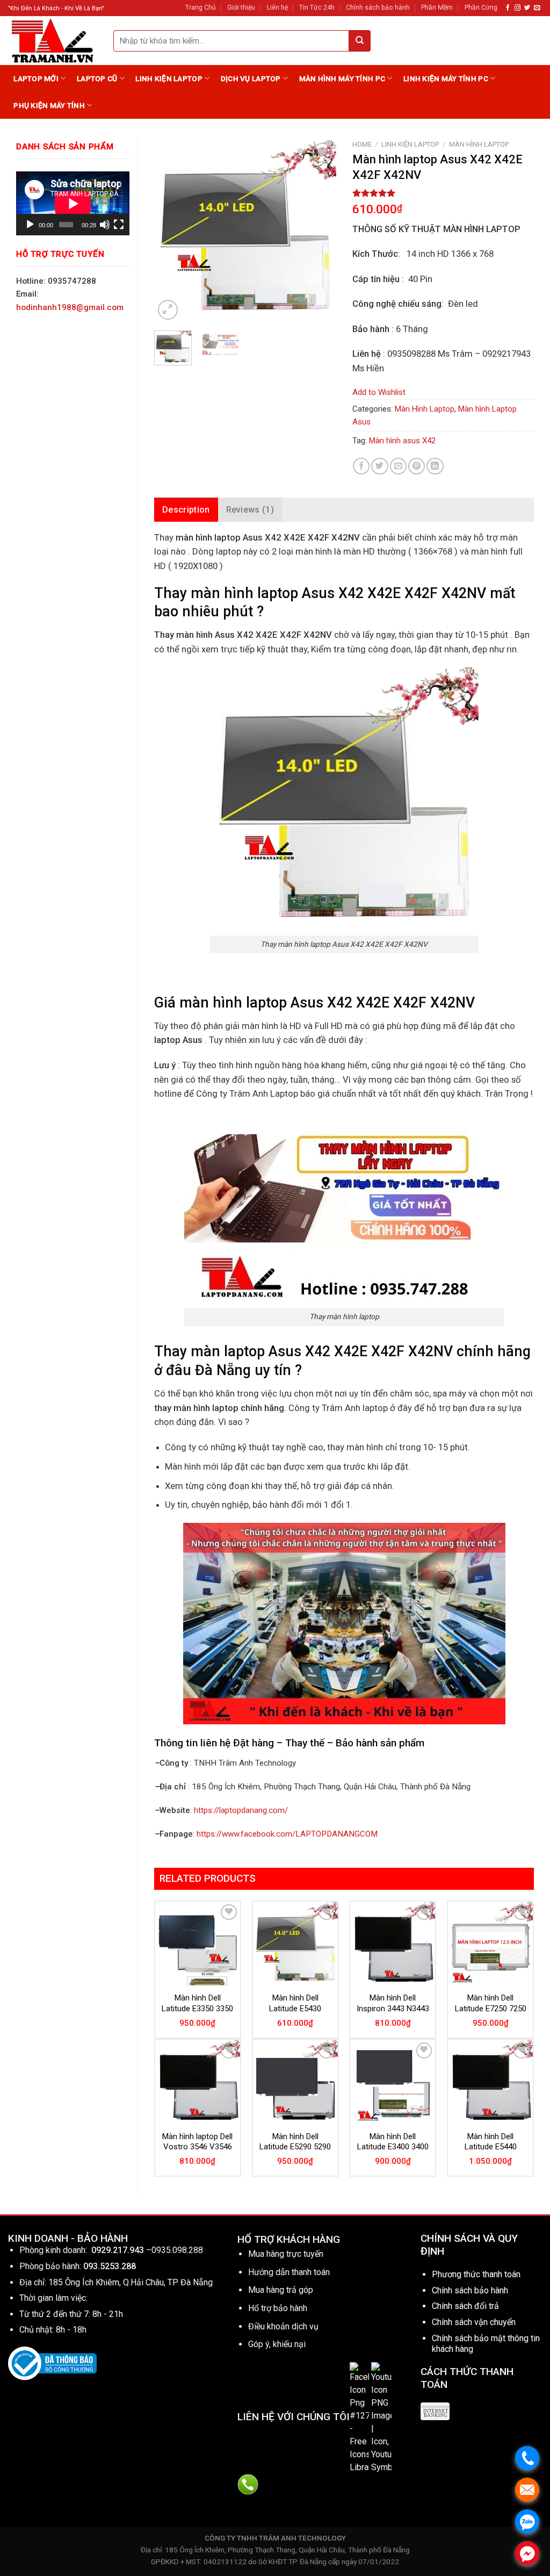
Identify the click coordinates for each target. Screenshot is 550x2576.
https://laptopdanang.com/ (241, 1810)
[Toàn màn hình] (119, 225)
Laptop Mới (36, 78)
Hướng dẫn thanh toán (289, 2272)
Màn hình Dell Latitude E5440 (491, 2142)
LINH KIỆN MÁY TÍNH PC (446, 78)
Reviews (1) (250, 510)
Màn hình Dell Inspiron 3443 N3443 (393, 2003)
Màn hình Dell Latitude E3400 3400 (393, 2142)
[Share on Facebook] (361, 466)
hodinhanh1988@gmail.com (70, 307)
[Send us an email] (537, 8)
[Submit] (360, 41)
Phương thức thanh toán (476, 2274)
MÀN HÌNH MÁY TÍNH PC (342, 78)
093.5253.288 (110, 2266)
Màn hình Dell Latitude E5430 (295, 2003)
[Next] (319, 231)
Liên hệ (277, 8)
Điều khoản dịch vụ (283, 2326)
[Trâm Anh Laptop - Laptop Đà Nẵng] (53, 41)
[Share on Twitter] (379, 466)
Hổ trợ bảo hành (278, 2308)
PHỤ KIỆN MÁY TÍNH (49, 105)
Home (362, 144)
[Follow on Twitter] (527, 8)
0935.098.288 (177, 2250)
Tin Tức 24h (317, 8)
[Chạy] (30, 225)
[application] (73, 203)
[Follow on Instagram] (518, 8)
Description (186, 510)
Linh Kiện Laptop (169, 78)
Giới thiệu (241, 8)
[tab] (186, 510)
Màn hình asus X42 (402, 441)
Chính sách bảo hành (378, 8)
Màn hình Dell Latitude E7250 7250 (491, 2003)
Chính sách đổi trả (465, 2306)
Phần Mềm (437, 8)
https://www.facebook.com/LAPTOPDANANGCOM (287, 1834)
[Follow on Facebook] (508, 8)
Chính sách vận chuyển (474, 2322)
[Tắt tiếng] (105, 225)
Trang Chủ (201, 8)
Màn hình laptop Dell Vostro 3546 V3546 (197, 2142)
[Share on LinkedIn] (435, 466)
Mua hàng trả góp (281, 2290)
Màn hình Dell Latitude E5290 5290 (295, 2142)
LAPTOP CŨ (97, 78)
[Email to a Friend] (398, 466)
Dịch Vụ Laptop (251, 78)
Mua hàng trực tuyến (286, 2254)
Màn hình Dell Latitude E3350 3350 (197, 2003)
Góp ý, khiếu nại (277, 2344)
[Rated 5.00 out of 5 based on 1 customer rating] (443, 193)
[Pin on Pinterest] (417, 466)
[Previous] (171, 231)
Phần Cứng (481, 8)
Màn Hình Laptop (479, 144)
